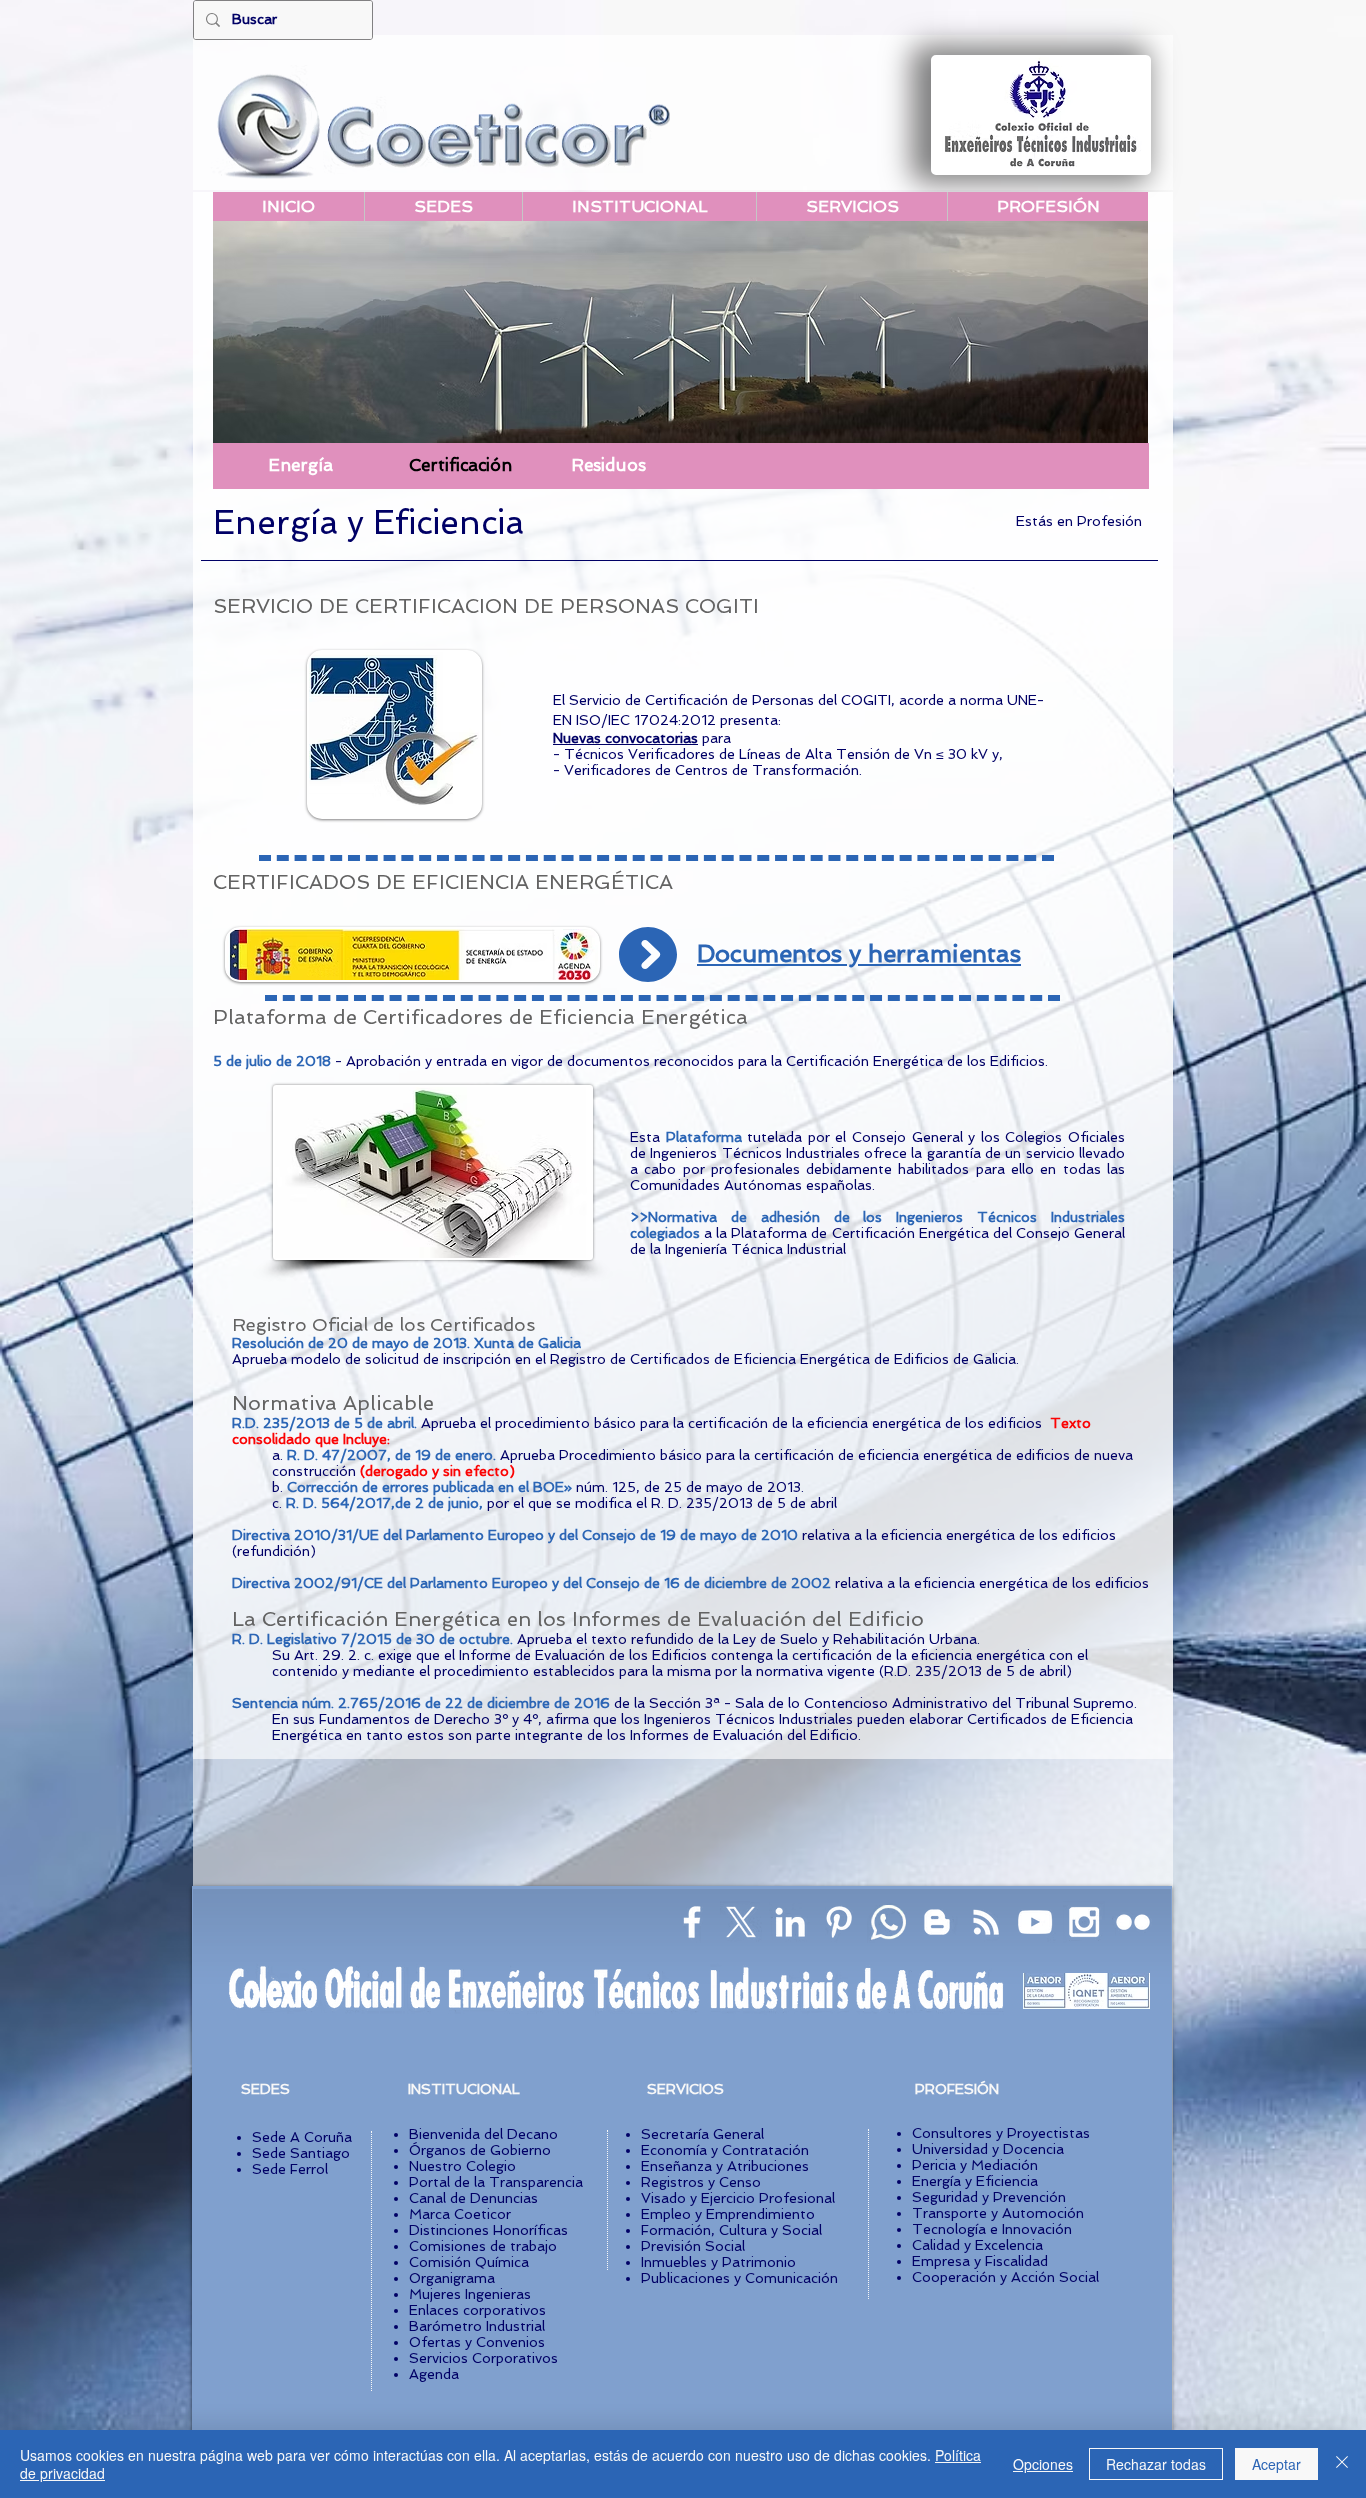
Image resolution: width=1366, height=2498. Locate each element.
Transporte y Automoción (998, 2213)
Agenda (434, 2374)
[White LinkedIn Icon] (790, 1922)
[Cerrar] (1342, 2464)
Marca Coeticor (460, 2214)
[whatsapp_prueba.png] (888, 1922)
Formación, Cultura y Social (731, 2230)
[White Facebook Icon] (692, 1922)
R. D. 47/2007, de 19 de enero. (393, 1455)
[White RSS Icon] (986, 1922)
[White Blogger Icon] (937, 1922)
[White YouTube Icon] (1035, 1922)
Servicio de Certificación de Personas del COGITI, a (738, 700)
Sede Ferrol (290, 2169)
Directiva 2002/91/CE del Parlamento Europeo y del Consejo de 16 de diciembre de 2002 (531, 1583)
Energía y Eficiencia (975, 2181)
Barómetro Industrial (477, 2326)
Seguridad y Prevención (989, 2197)
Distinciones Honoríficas (488, 2230)
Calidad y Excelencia (977, 2245)
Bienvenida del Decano (483, 2134)
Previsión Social (693, 2246)
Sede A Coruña (302, 2137)
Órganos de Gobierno (480, 2150)
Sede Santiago (301, 2153)
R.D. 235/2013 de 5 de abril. (326, 1423)
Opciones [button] (1043, 2464)
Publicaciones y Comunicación (739, 2278)
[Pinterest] (839, 1922)
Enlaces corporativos (477, 2310)
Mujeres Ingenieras (470, 2294)
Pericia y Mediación (975, 2165)
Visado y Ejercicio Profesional (738, 2198)
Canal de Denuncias (473, 2198)
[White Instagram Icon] (1084, 1922)
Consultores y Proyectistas (1001, 2133)
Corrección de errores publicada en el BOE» (431, 1487)
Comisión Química (469, 2262)
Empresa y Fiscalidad (980, 2261)
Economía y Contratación (725, 2150)
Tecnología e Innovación (992, 2229)
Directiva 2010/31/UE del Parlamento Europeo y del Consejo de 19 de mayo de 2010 (517, 1535)
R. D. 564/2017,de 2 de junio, (386, 1503)
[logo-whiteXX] (741, 1922)
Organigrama (452, 2278)
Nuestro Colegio (462, 2166)
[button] (738, 466)
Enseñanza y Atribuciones (725, 2166)
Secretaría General (702, 2134)
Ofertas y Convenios (477, 2342)
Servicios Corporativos (483, 2358)
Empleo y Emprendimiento (728, 2214)
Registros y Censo (701, 2182)
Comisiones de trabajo (483, 2246)
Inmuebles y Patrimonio (718, 2262)
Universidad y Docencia (988, 2149)
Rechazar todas (1156, 2464)
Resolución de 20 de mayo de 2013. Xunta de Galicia (406, 1343)
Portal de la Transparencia (496, 2182)
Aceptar (1276, 2464)
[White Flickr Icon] (1133, 1922)
